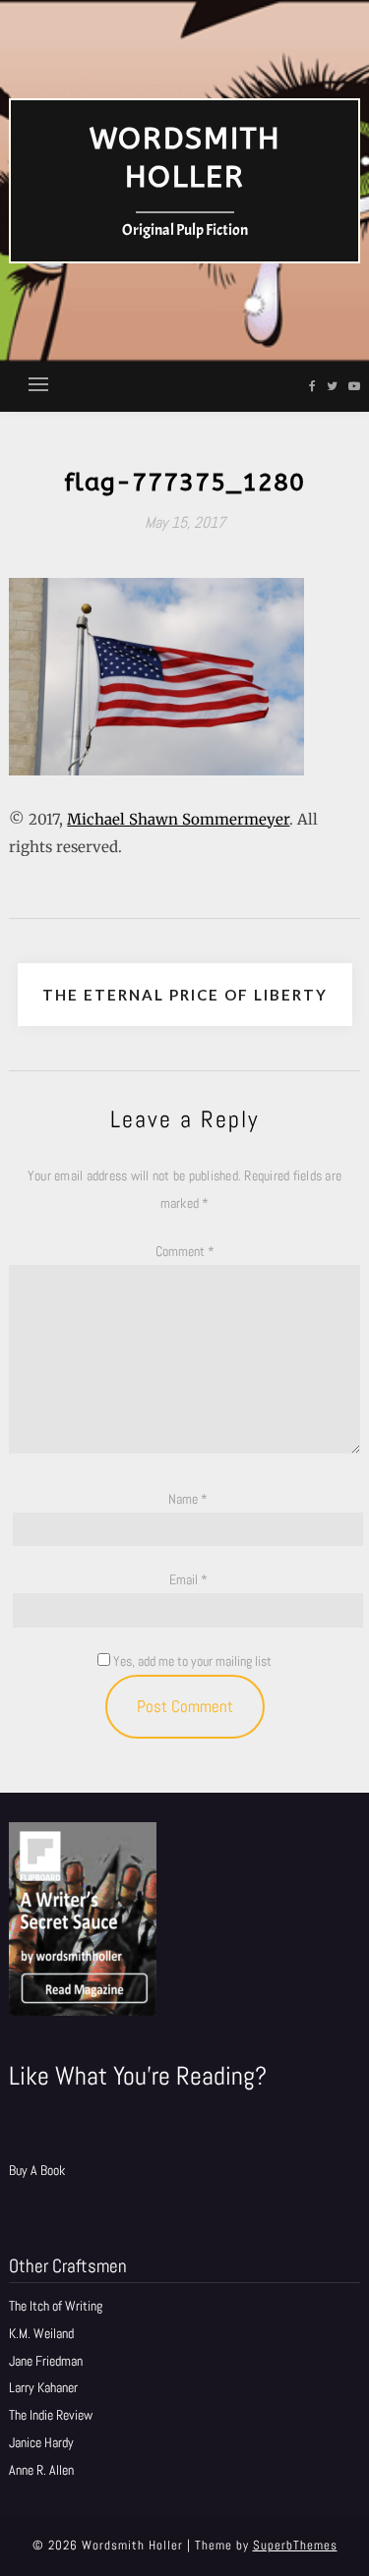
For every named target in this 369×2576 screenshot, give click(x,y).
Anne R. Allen (41, 2470)
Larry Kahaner (43, 2387)
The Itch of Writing (56, 2306)
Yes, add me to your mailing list (191, 1661)
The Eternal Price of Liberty (185, 995)
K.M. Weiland (41, 2333)
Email (188, 1579)
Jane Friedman (46, 2361)
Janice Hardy (41, 2442)
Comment (185, 1251)
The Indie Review (51, 2415)
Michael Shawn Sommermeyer (178, 819)
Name (188, 1499)
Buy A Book (37, 2170)
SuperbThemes (295, 2545)
